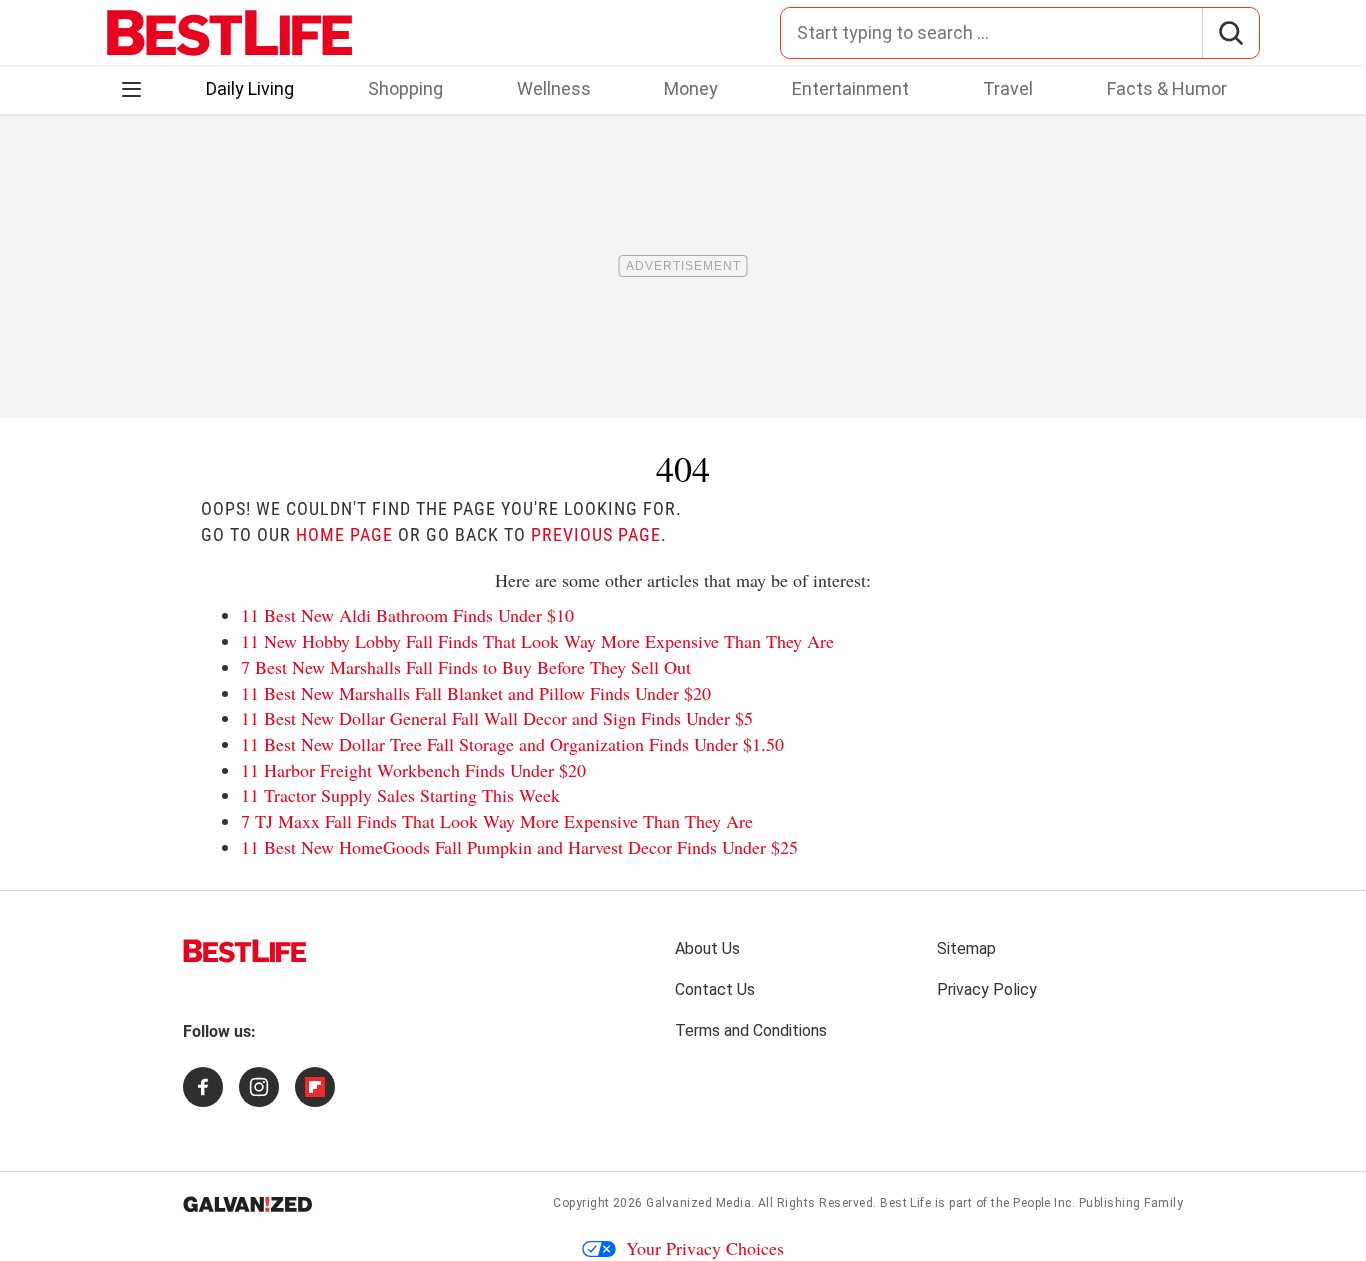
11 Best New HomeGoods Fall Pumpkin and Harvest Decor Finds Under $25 (519, 847)
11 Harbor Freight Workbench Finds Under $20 (413, 770)
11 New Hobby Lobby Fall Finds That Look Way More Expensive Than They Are (537, 641)
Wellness (554, 88)
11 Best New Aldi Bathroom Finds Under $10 (407, 615)
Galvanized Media (698, 1203)
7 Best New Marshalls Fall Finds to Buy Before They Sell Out (466, 667)
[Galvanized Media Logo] (247, 1204)
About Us (707, 948)
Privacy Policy (987, 989)
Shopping (405, 88)
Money (691, 88)
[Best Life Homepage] (229, 33)
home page (344, 534)
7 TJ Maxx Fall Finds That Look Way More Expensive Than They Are (497, 821)
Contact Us (715, 989)
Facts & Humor (1167, 88)
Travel (1008, 88)
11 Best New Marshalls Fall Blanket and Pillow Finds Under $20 (476, 693)
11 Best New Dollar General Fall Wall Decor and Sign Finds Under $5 (497, 718)
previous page (596, 534)
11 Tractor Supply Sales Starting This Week (400, 795)
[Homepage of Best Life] (245, 951)
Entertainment (850, 88)
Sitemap (966, 948)
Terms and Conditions (751, 1030)
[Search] (1230, 33)
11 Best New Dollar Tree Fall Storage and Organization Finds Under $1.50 (512, 744)
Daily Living (250, 88)
